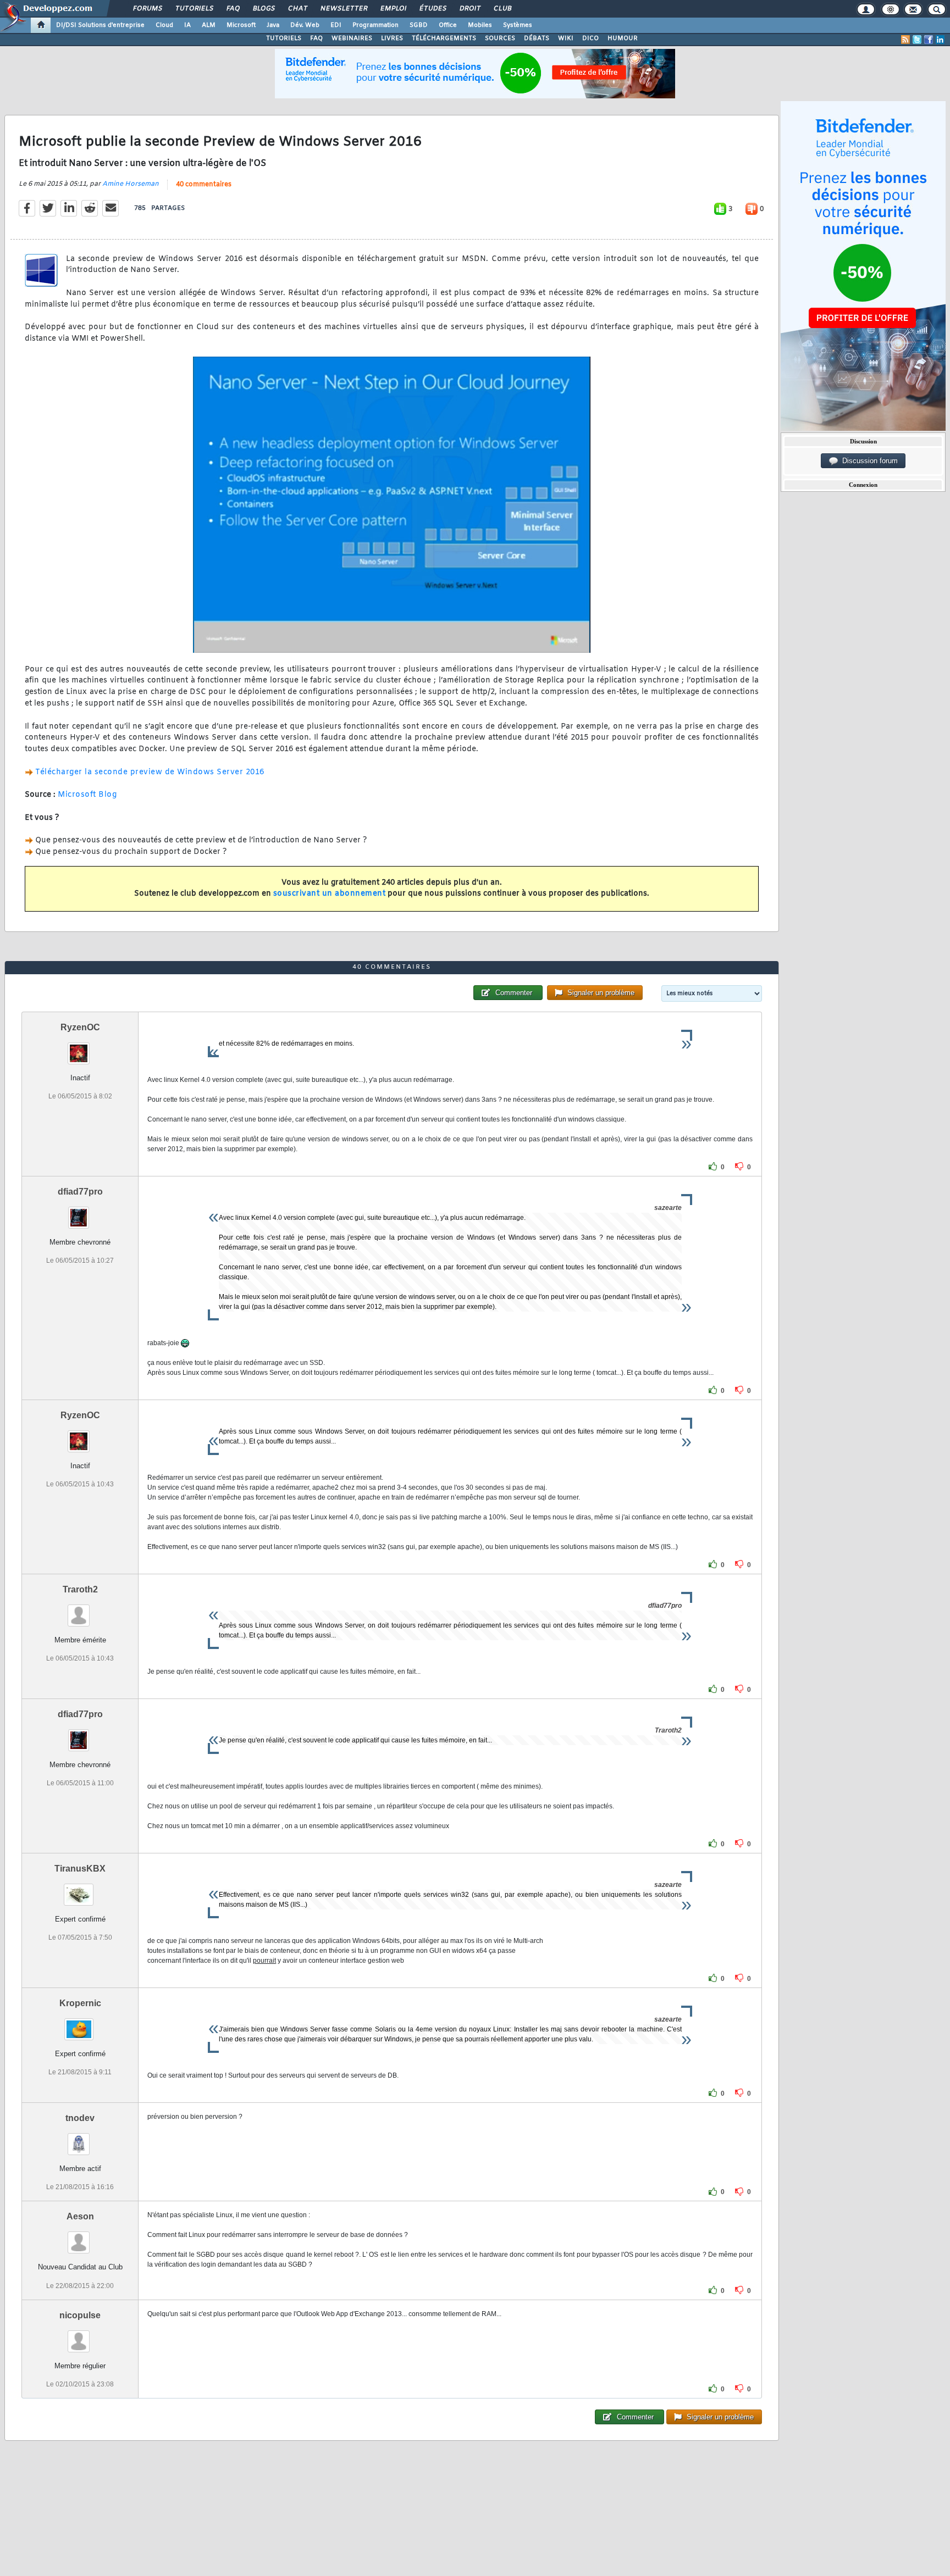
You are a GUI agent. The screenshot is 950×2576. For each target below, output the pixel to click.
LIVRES (392, 38)
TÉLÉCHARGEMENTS (444, 38)
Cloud (164, 25)
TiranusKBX (80, 1869)
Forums (147, 9)
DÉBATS (537, 38)
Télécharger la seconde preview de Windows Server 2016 (150, 772)
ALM (209, 25)
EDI (336, 25)
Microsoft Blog (87, 795)
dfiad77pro (80, 1192)
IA (187, 25)
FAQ (233, 9)
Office (448, 25)
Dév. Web (305, 25)
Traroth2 (80, 1589)
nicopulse (80, 2315)
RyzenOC (80, 1027)
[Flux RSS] (905, 40)
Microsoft (241, 25)
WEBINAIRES (352, 38)
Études (432, 9)
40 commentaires (204, 185)
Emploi (393, 9)
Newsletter (343, 9)
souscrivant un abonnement (330, 894)
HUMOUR (623, 38)
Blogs (263, 9)
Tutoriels (194, 9)
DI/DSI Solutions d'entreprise (100, 25)
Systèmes (518, 25)
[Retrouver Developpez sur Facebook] (929, 40)
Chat (297, 9)
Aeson (80, 2216)
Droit (470, 9)
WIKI (566, 38)
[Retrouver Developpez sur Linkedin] (940, 40)
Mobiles (480, 25)
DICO (590, 38)
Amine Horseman (131, 184)
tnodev (80, 2118)
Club (502, 9)
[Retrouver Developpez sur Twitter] (917, 40)
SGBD (419, 25)
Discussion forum (868, 461)
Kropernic (80, 2003)
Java (273, 25)
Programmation (375, 25)
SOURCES (500, 38)
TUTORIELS (284, 38)
